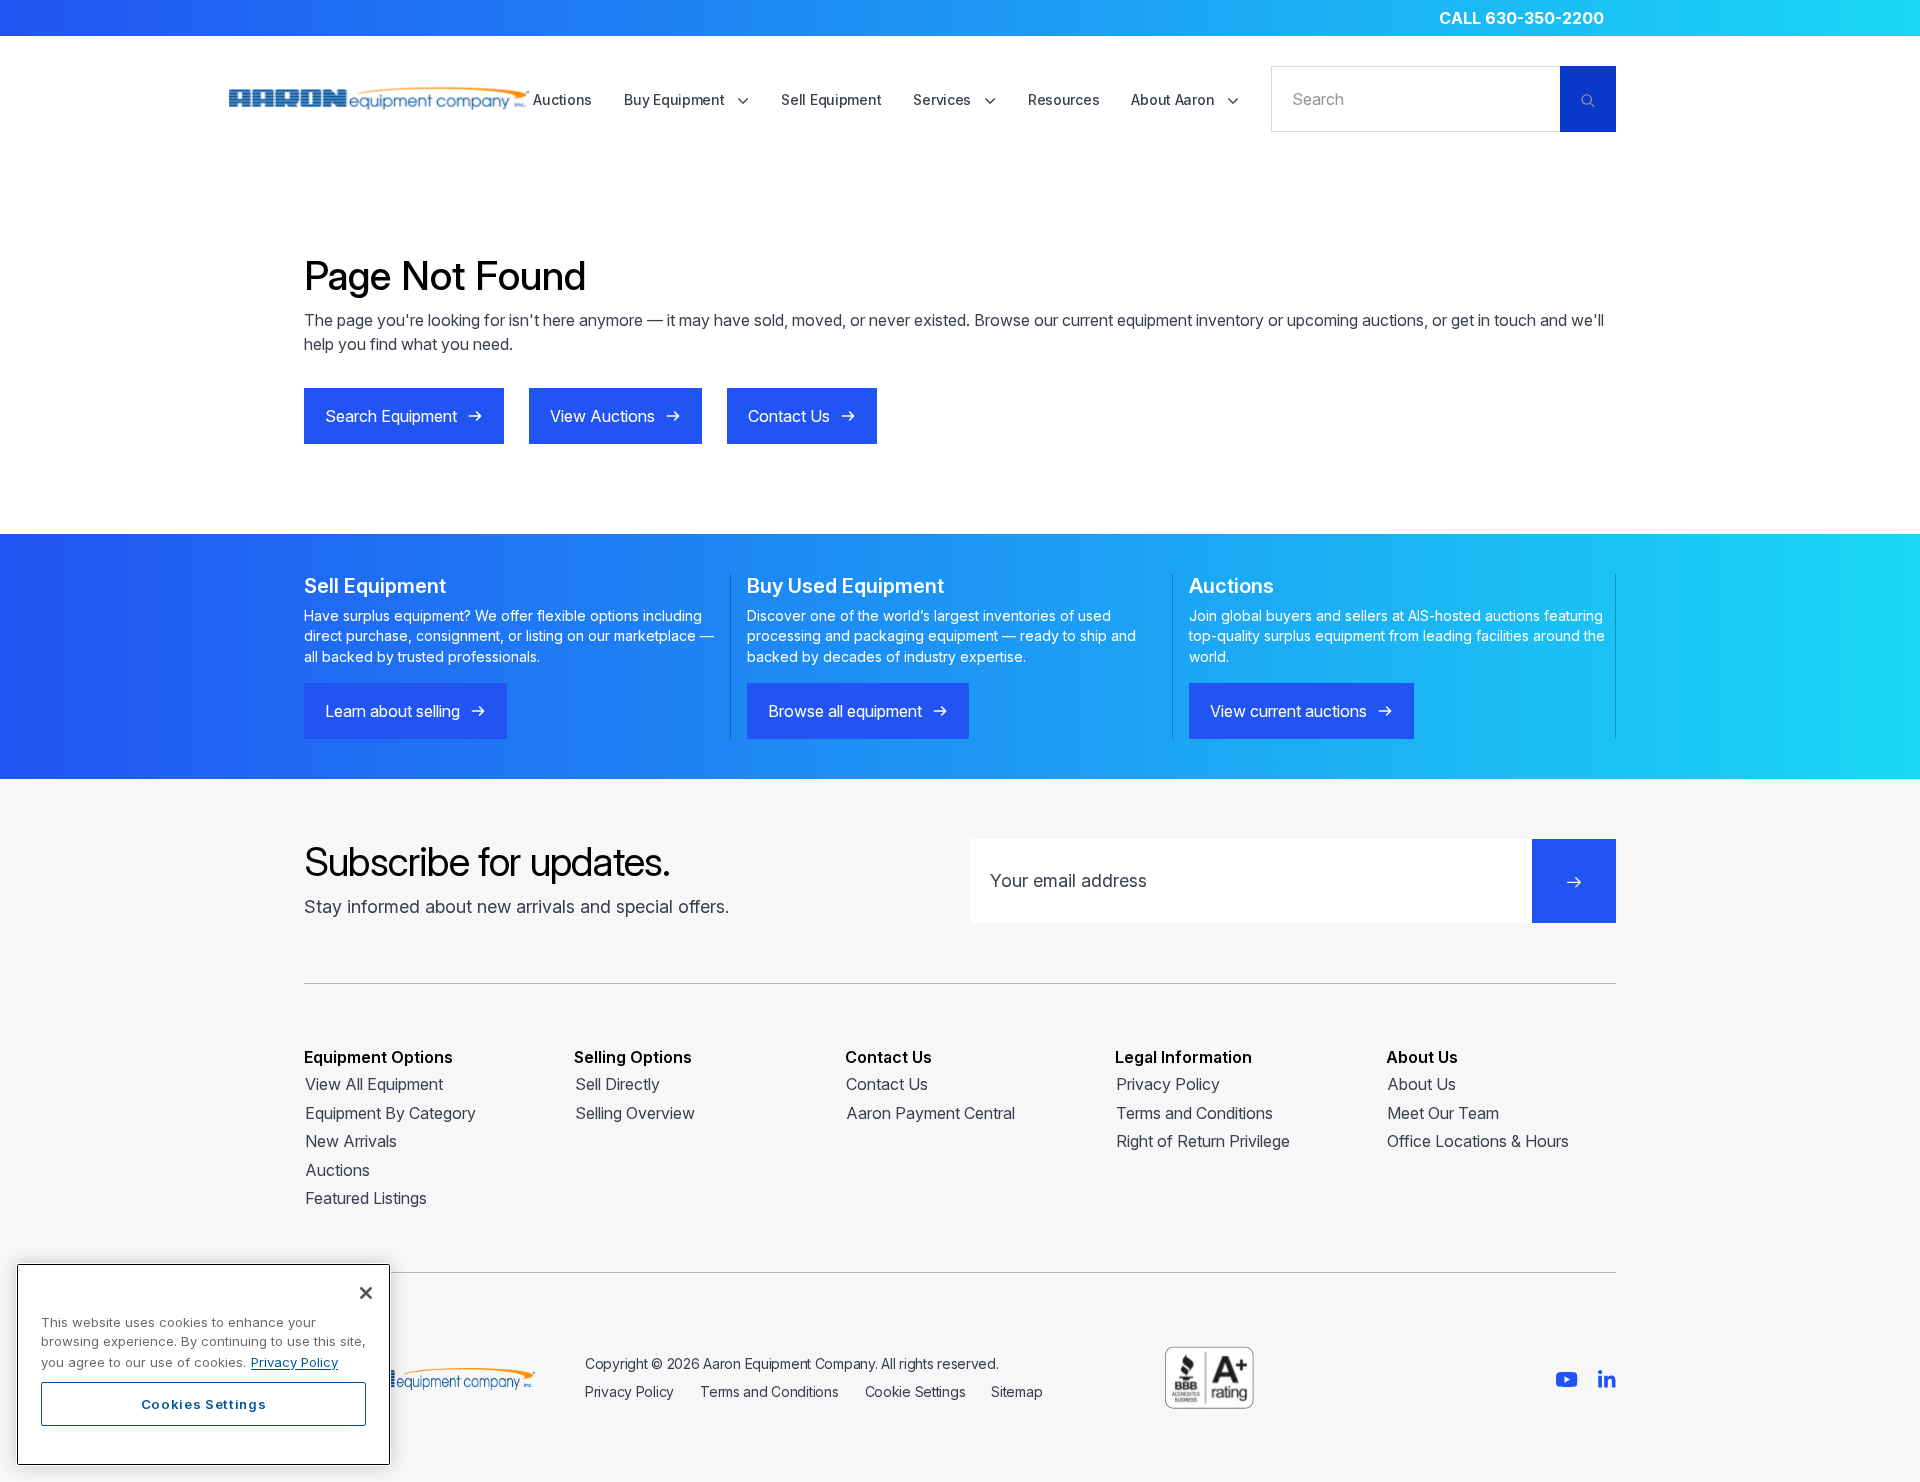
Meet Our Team (1443, 1113)
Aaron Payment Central (930, 1113)
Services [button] (943, 99)
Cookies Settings (204, 1404)
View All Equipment (374, 1084)
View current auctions (1288, 711)
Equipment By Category (390, 1113)
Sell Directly (617, 1084)
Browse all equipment (845, 711)
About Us (1421, 1084)
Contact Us (789, 416)
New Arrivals (351, 1141)
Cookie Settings (915, 1391)
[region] (203, 1364)
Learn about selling (392, 711)
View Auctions (602, 416)
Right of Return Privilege (1203, 1141)
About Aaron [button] (1174, 99)
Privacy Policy (1168, 1084)
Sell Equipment (831, 99)
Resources (1063, 99)
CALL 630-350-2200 (1521, 18)
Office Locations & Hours (1478, 1141)
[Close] (366, 1293)
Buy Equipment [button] (676, 99)
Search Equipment (391, 416)
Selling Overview (635, 1113)
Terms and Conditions (1194, 1113)
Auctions (562, 99)
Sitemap (1016, 1391)
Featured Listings (366, 1198)
